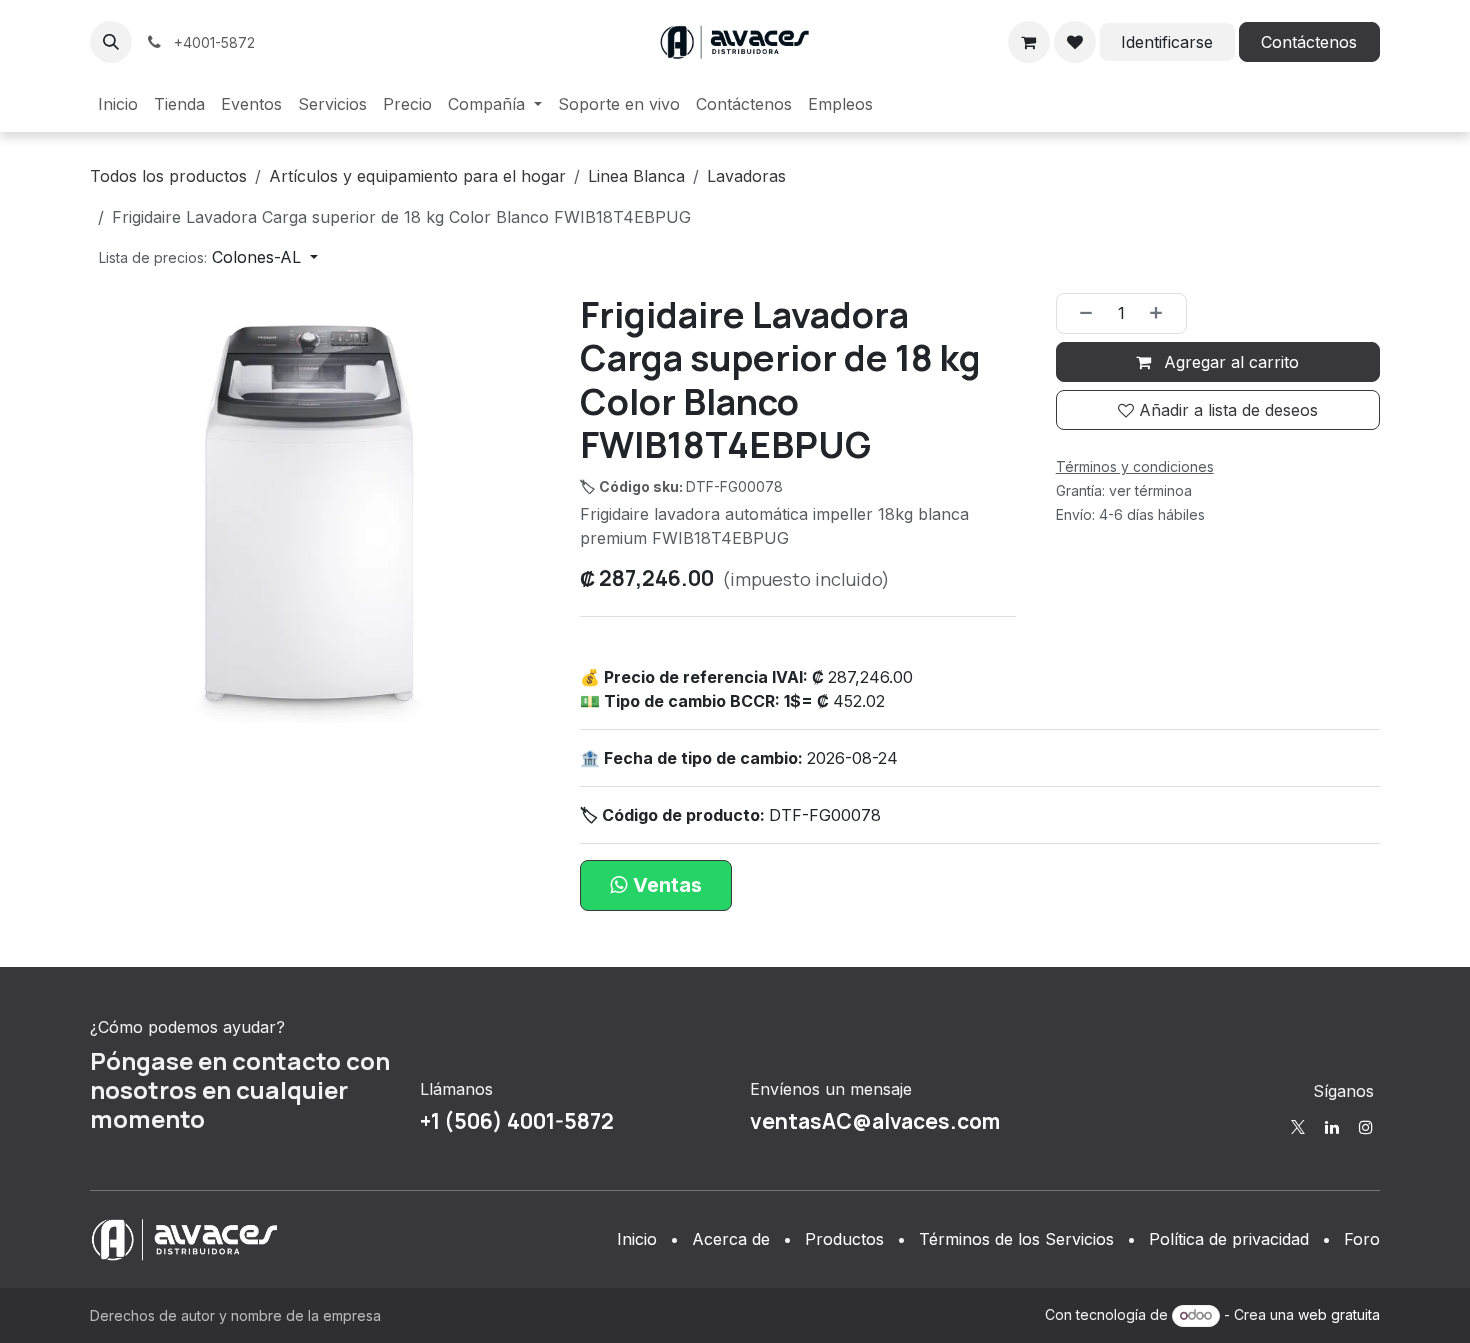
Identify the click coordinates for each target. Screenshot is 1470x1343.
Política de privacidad (1229, 1239)
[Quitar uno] (1080, 313)
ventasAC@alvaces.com (875, 1121)
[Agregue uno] (1163, 313)
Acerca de (731, 1239)
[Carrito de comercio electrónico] (1029, 42)
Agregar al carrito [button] (1229, 362)
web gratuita (1339, 1314)
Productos (844, 1239)
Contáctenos (1309, 42)
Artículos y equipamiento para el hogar (417, 176)
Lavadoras (746, 176)
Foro (1362, 1239)
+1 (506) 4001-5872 (517, 1121)
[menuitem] (118, 104)
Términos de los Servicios (1016, 1239)
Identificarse (1167, 42)
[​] (1298, 1127)
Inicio (637, 1239)
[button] (111, 42)
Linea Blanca (636, 176)
